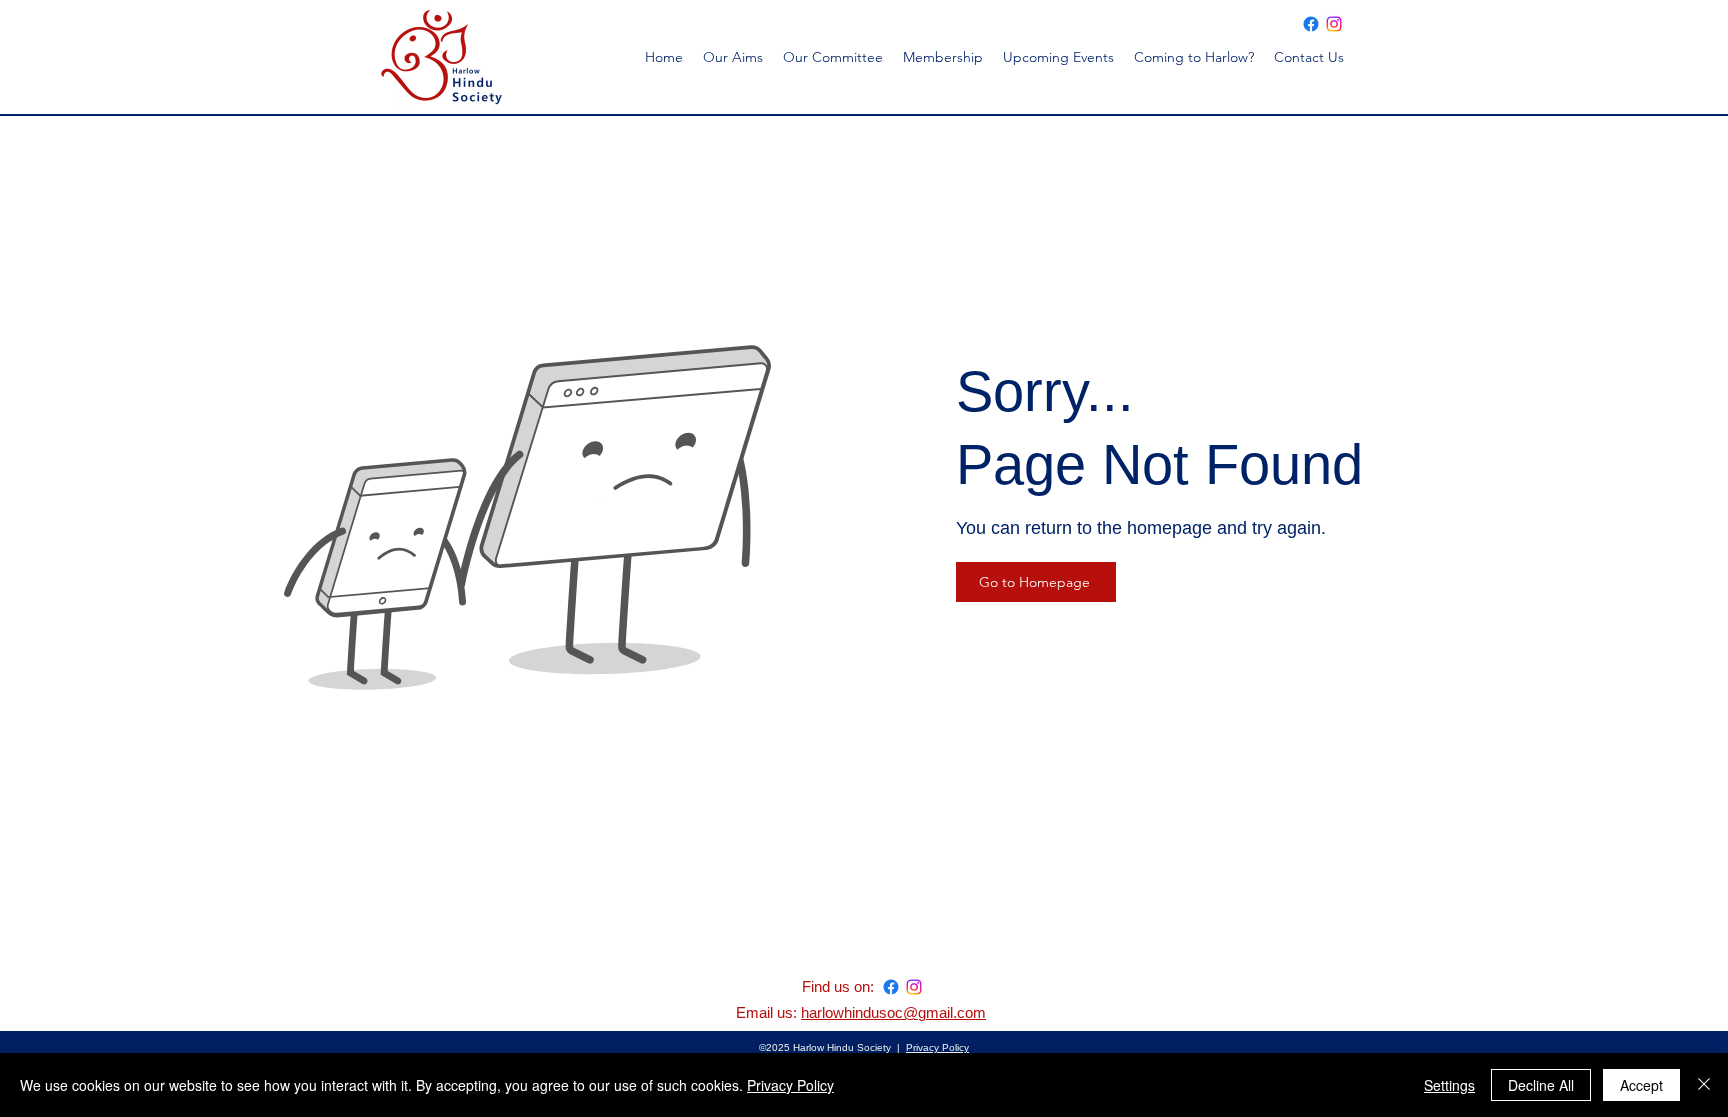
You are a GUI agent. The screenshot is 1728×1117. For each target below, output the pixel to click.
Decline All (1541, 1085)
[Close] (1704, 1085)
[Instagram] (1334, 24)
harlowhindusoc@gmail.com (893, 1012)
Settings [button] (1449, 1085)
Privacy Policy (937, 1047)
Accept (1641, 1085)
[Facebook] (1311, 24)
